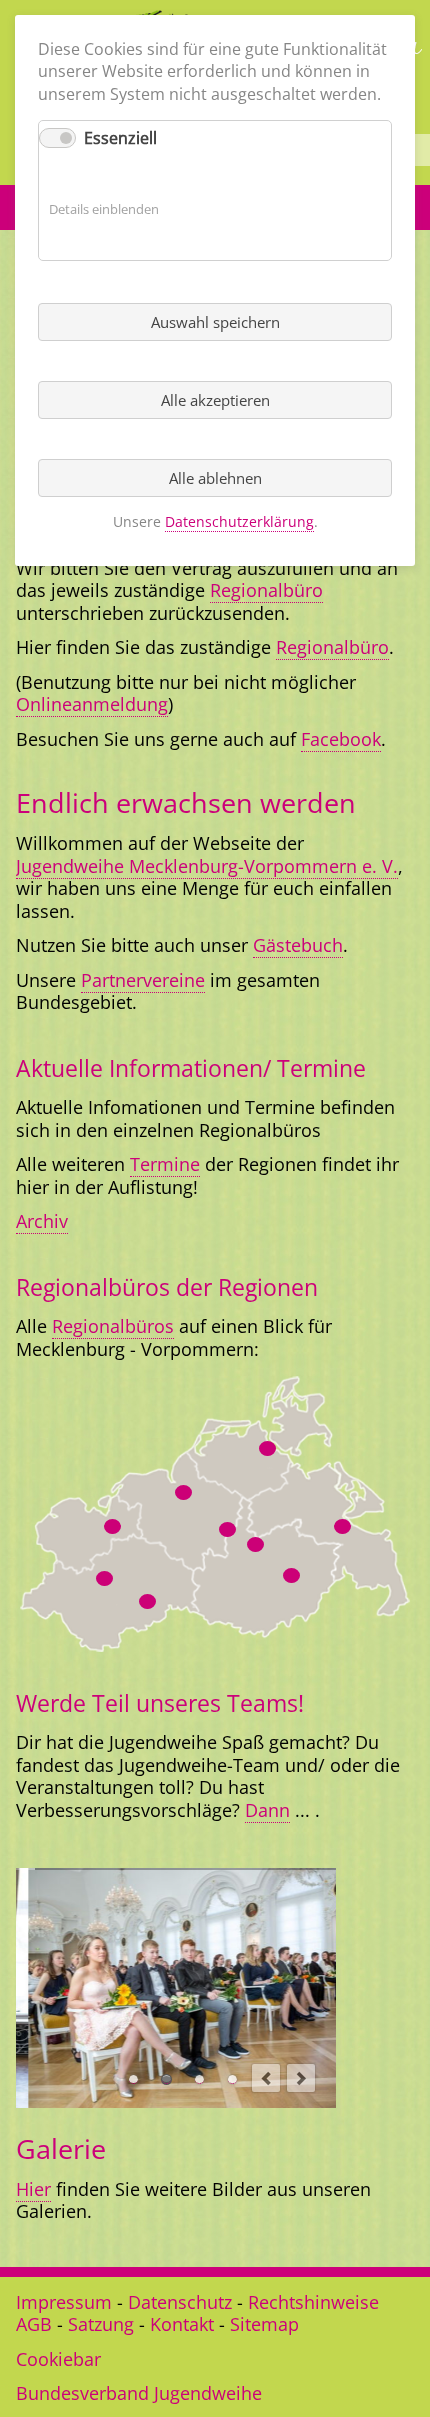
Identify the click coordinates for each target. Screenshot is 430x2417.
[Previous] (266, 2078)
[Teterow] (227, 1529)
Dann (267, 1810)
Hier (33, 2189)
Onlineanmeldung (92, 704)
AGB (34, 2324)
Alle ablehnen (215, 478)
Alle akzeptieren (215, 400)
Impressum (64, 2302)
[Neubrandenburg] (291, 1575)
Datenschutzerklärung (239, 521)
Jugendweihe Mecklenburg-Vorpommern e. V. (207, 866)
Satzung (101, 2324)
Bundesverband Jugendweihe (139, 2393)
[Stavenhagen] (255, 1544)
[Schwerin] (104, 1578)
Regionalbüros (113, 1326)
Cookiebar (58, 2359)
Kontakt (182, 2324)
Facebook (341, 739)
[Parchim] (147, 1601)
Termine (165, 1164)
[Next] (301, 2078)
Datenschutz (180, 2302)
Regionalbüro (266, 590)
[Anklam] (342, 1526)
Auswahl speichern (215, 322)
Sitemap (264, 2324)
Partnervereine (143, 980)
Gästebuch (298, 945)
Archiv (42, 1221)
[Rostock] (183, 1492)
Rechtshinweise (313, 2302)
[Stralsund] (267, 1448)
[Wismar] (112, 1526)
